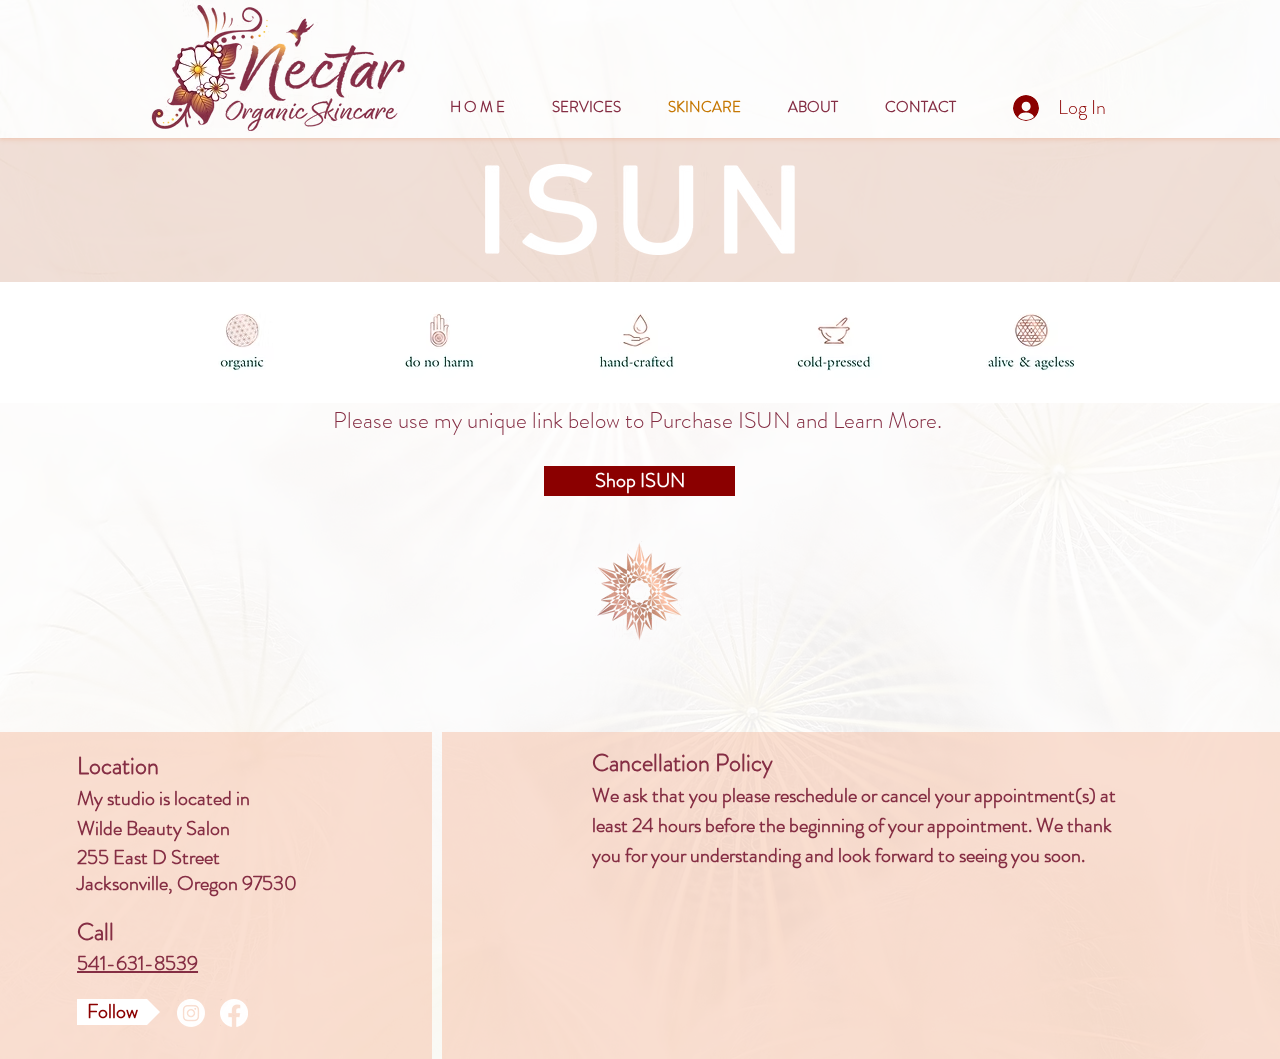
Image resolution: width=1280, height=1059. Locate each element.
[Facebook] (234, 1013)
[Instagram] (191, 1013)
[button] (821, 107)
